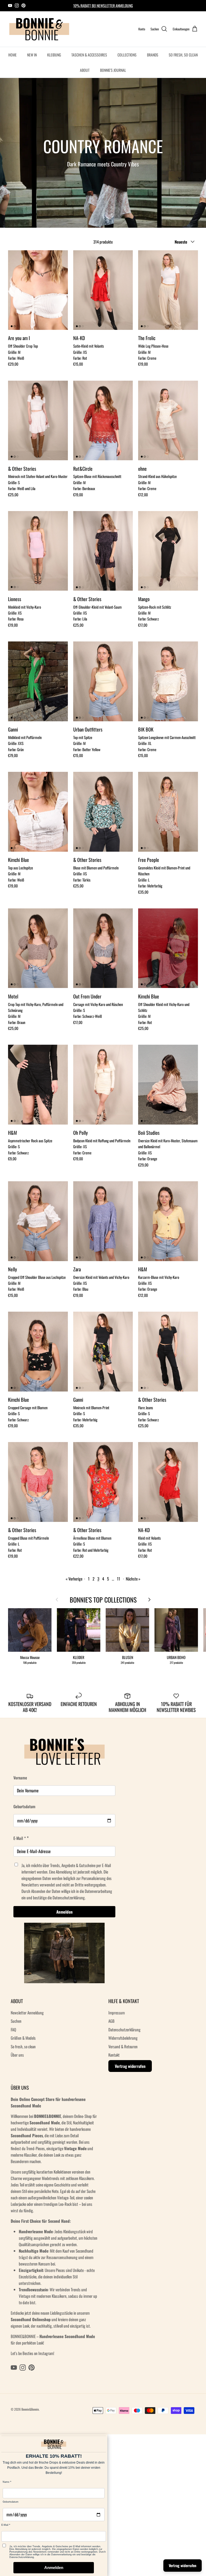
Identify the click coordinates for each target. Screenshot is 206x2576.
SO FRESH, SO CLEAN (183, 55)
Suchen (16, 2021)
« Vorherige (74, 1579)
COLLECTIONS (127, 55)
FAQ (13, 2029)
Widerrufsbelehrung (123, 2038)
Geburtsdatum (24, 1806)
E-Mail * (20, 1838)
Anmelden (65, 1912)
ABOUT (85, 70)
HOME (12, 55)
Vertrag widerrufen (130, 2066)
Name (6, 2482)
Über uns (17, 2055)
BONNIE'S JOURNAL (113, 70)
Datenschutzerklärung (124, 2029)
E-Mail (5, 2525)
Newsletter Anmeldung (27, 2013)
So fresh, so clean (23, 2046)
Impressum (117, 2013)
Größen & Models (23, 2038)
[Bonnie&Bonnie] (40, 29)
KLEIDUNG (54, 55)
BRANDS (153, 55)
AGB (111, 2021)
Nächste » (133, 1579)
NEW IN (32, 55)
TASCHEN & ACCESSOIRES (89, 55)
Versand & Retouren (123, 2046)
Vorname (20, 1778)
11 (119, 1579)
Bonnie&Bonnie (30, 2409)
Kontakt (114, 2055)
